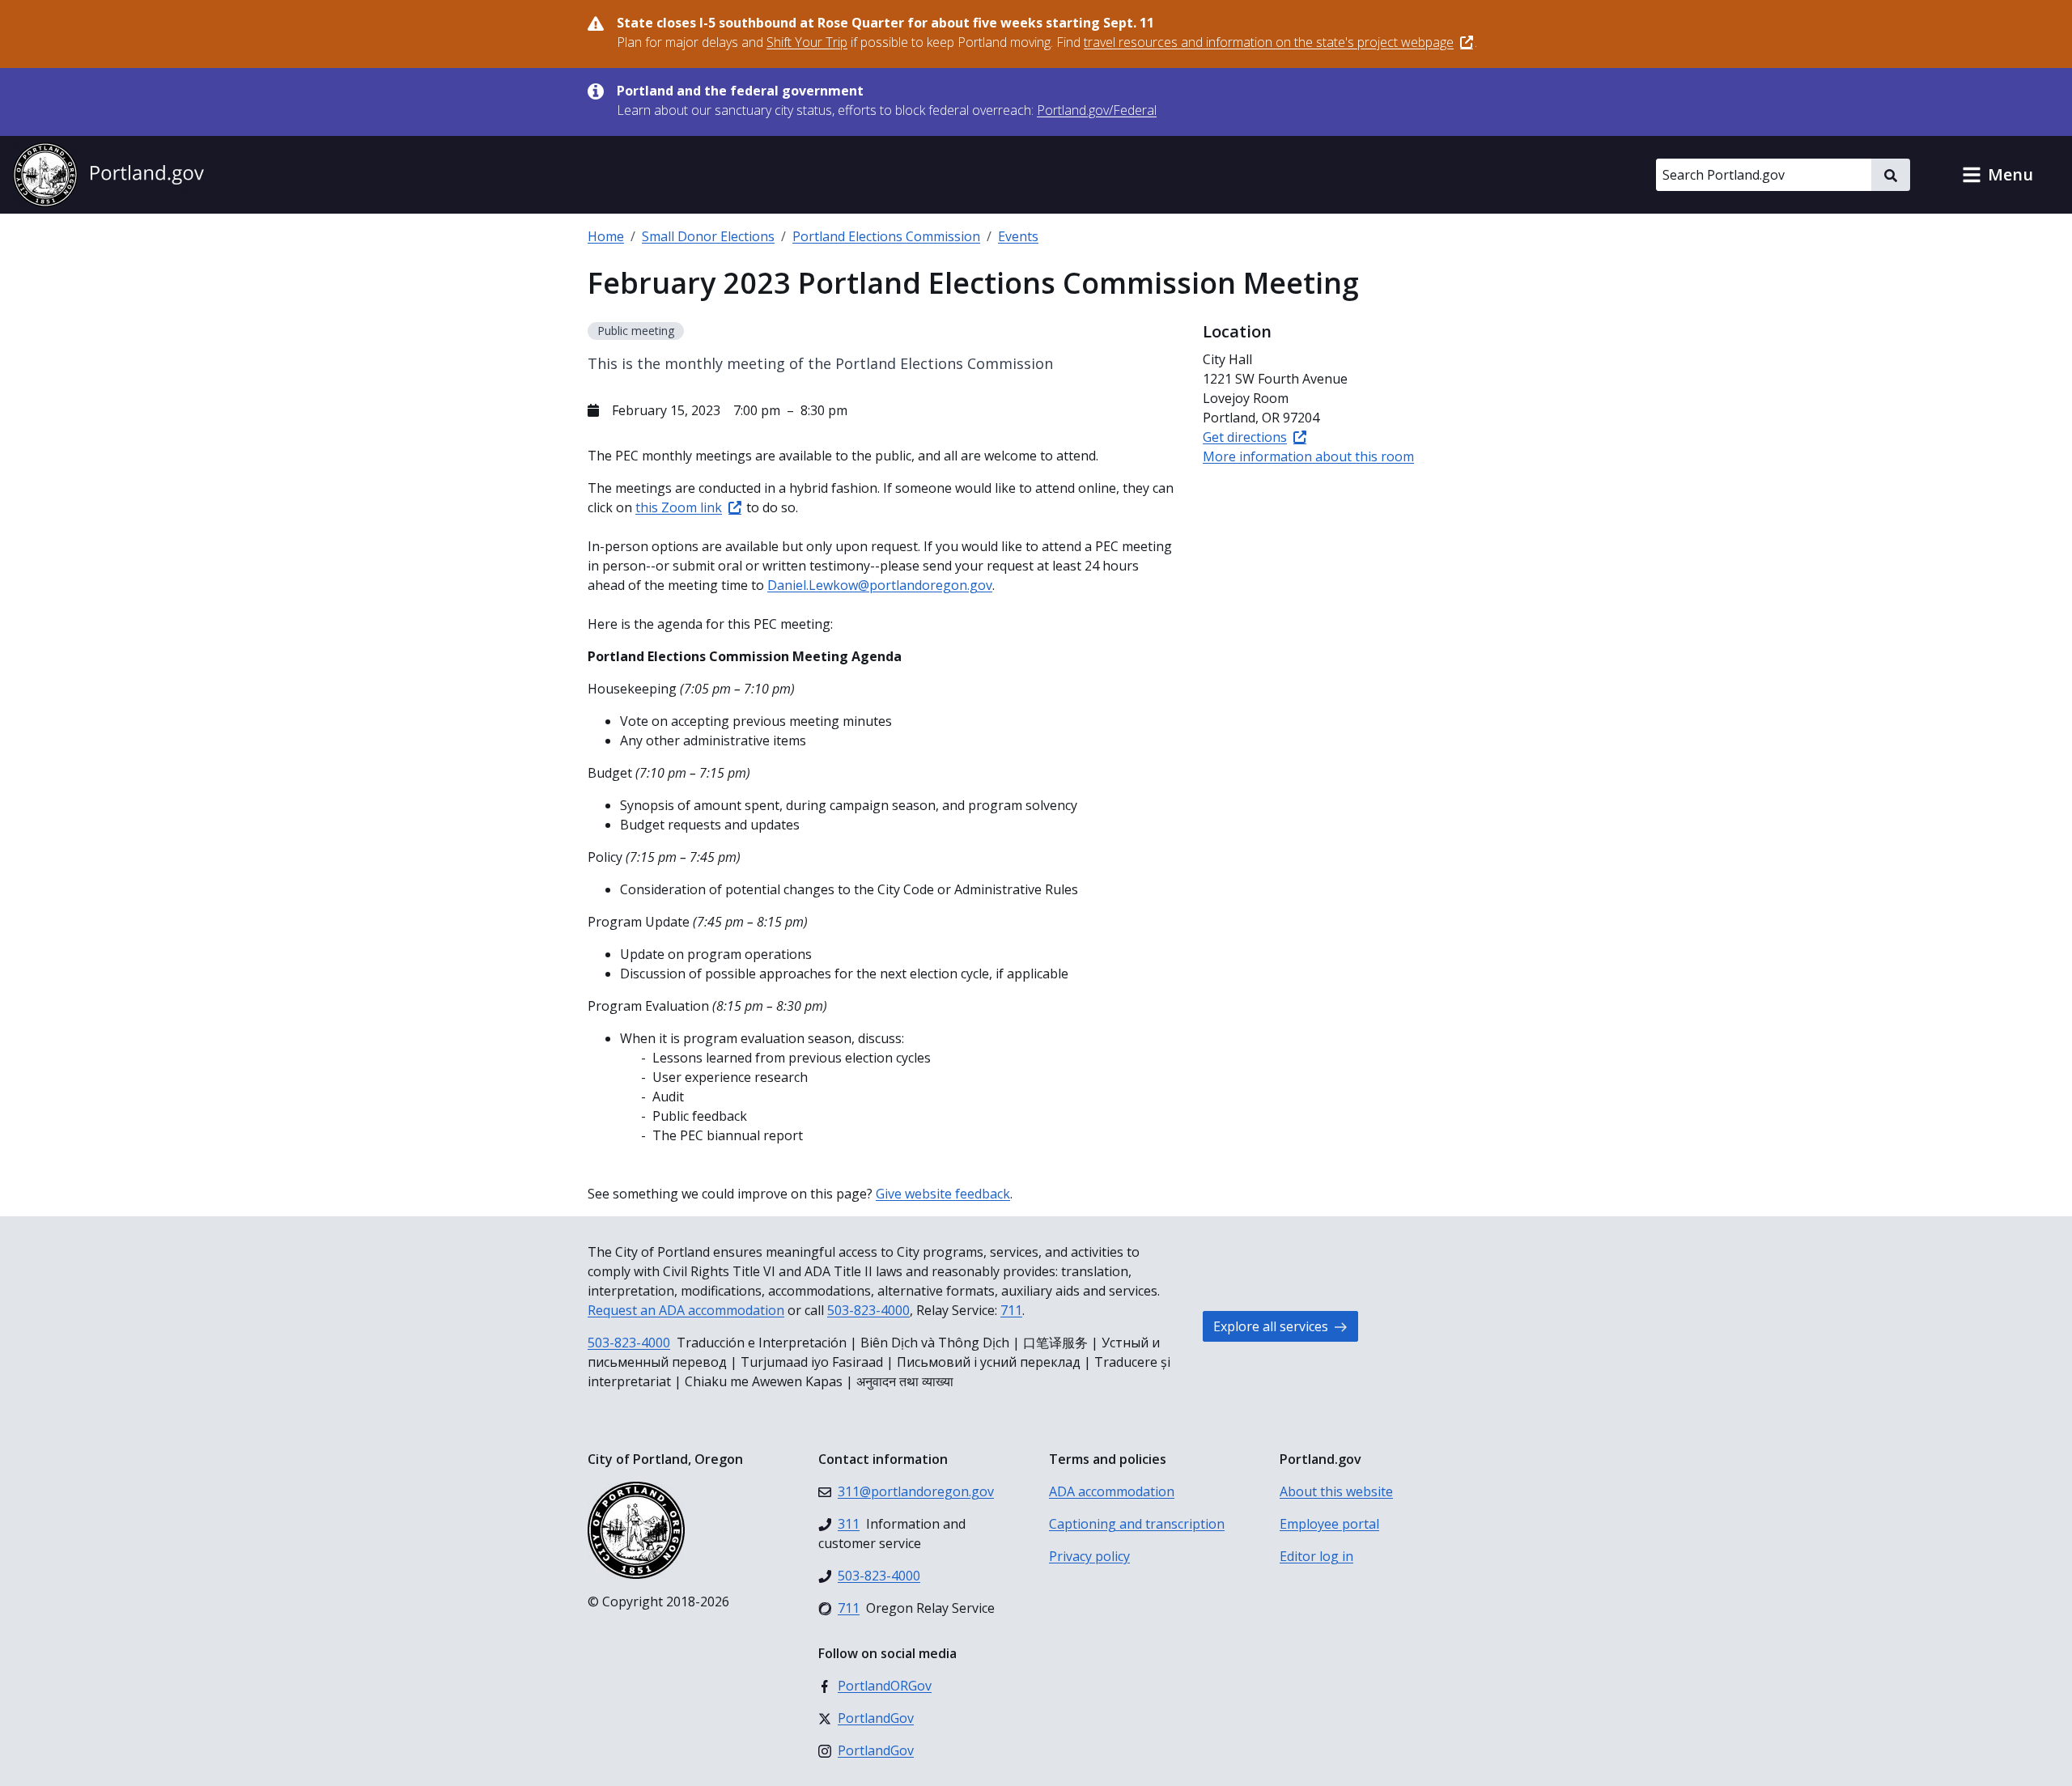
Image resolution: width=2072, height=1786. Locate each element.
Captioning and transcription (1137, 1524)
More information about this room (1308, 456)
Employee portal (1329, 1524)
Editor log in (1316, 1556)
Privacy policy (1089, 1556)
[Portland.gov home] (108, 175)
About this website (1336, 1491)
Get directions (1245, 437)
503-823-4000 (868, 1310)
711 (1011, 1310)
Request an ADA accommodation (686, 1310)
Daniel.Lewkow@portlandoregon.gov (880, 585)
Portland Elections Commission (886, 236)
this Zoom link (679, 507)
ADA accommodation (1112, 1491)
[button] (1998, 175)
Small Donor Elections (708, 236)
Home (606, 236)
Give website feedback (943, 1194)
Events (1018, 236)
